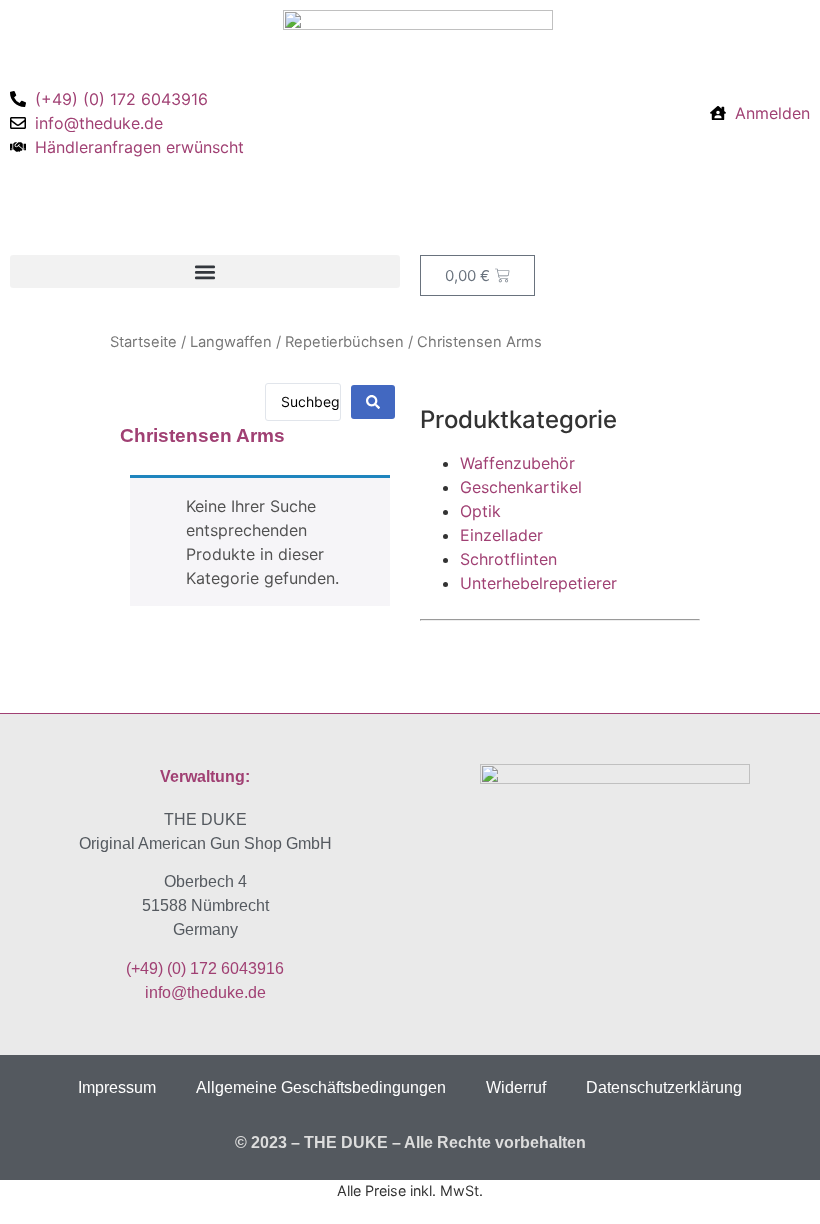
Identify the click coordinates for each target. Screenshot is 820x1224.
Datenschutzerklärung (664, 1087)
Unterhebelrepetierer (538, 583)
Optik (480, 511)
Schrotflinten (508, 559)
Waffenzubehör (517, 463)
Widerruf (516, 1087)
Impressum (117, 1087)
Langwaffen (231, 342)
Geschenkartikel (521, 487)
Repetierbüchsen (344, 342)
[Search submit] (373, 402)
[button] (205, 271)
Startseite (143, 342)
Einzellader (501, 535)
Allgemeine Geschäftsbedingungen (321, 1087)
